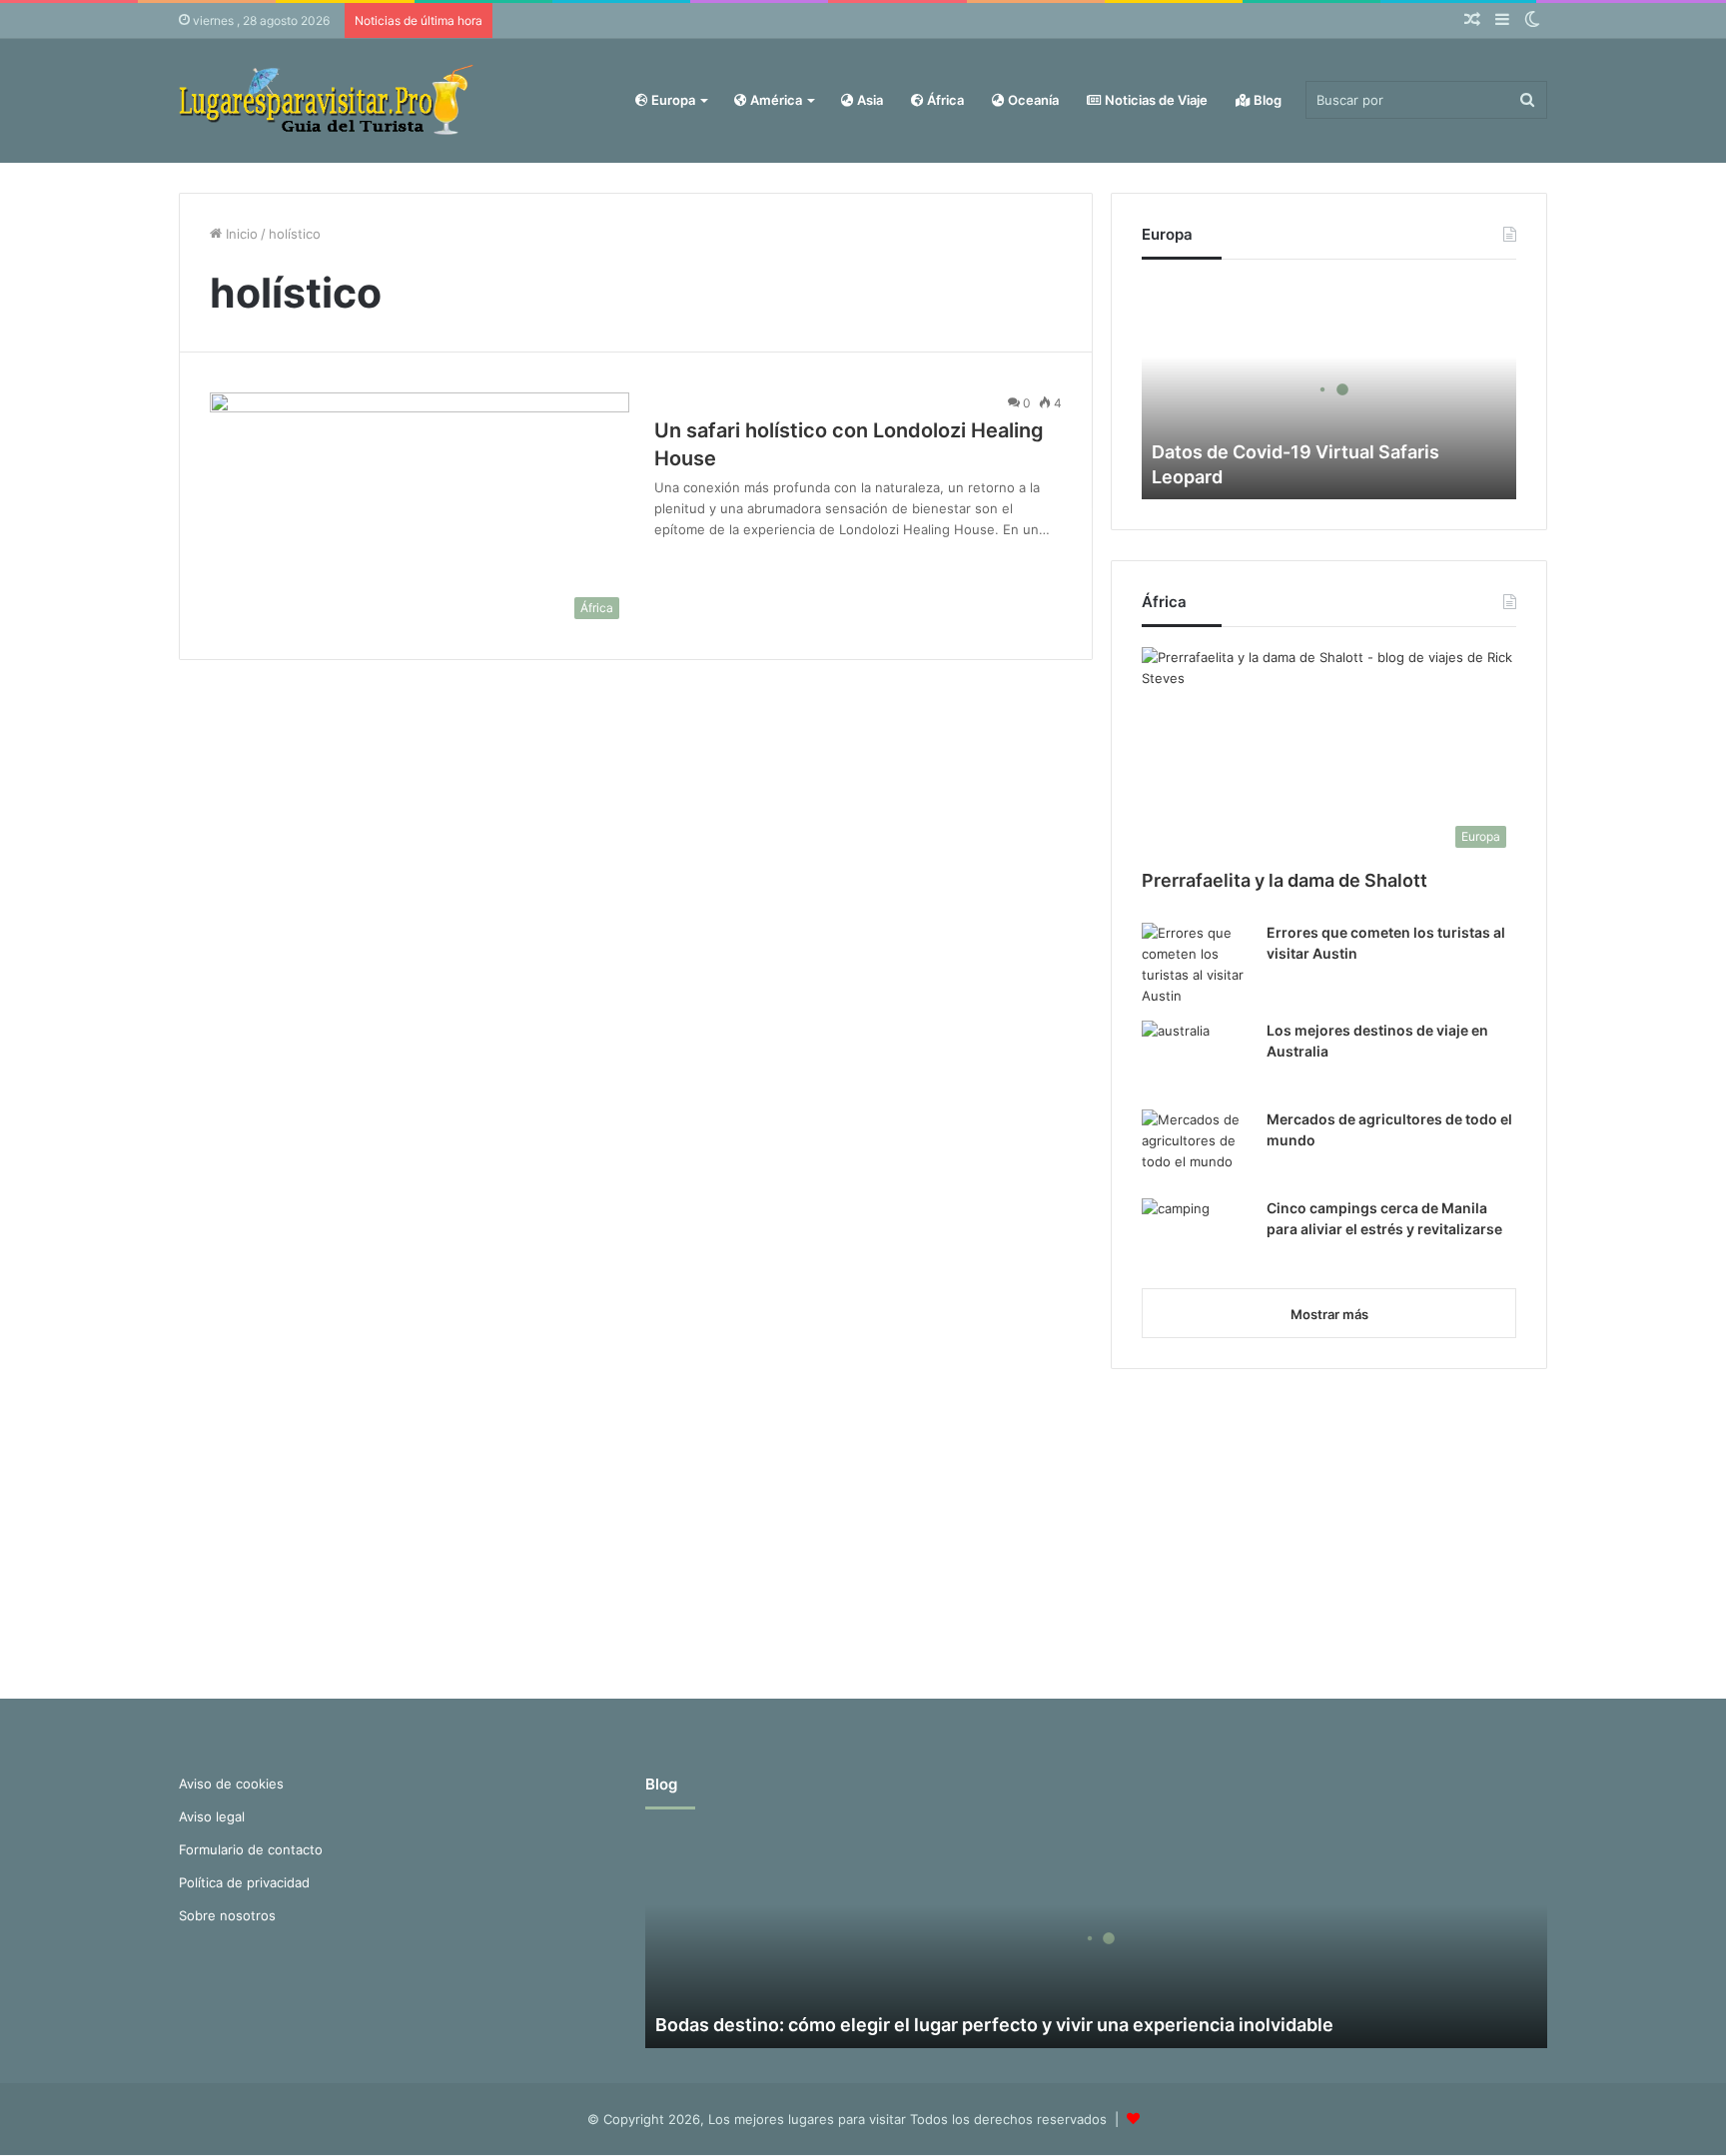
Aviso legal (212, 1816)
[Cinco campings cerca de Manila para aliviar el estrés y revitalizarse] (1197, 1236)
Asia (868, 100)
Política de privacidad (244, 1882)
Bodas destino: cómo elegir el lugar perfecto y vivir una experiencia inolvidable (994, 2025)
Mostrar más (1329, 1314)
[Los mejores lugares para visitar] (329, 100)
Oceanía (1032, 100)
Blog (1266, 100)
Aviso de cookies (231, 1784)
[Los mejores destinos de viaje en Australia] (1197, 1058)
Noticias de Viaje (1155, 100)
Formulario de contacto (251, 1849)
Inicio (240, 234)
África (944, 100)
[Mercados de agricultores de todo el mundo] (1197, 1147)
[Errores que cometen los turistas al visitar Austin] (1197, 965)
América (775, 100)
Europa (672, 100)
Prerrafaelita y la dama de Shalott (1285, 880)
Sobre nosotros (227, 1915)
